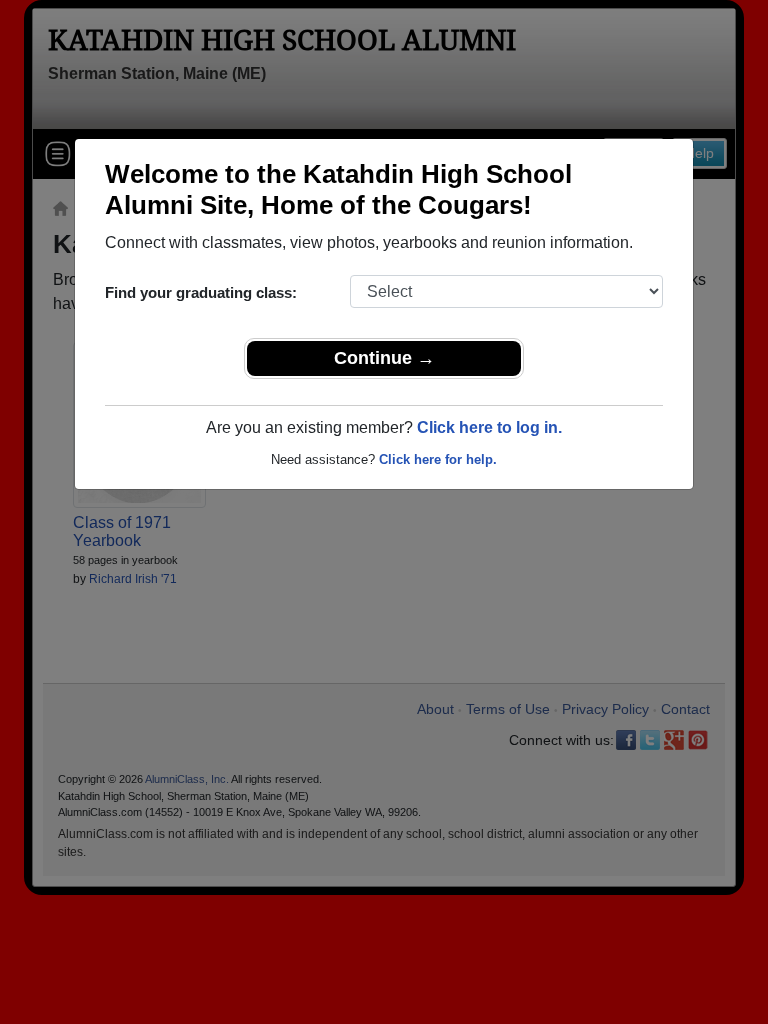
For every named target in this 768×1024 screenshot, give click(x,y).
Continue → (384, 358)
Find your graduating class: (201, 292)
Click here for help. (438, 459)
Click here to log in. (489, 427)
